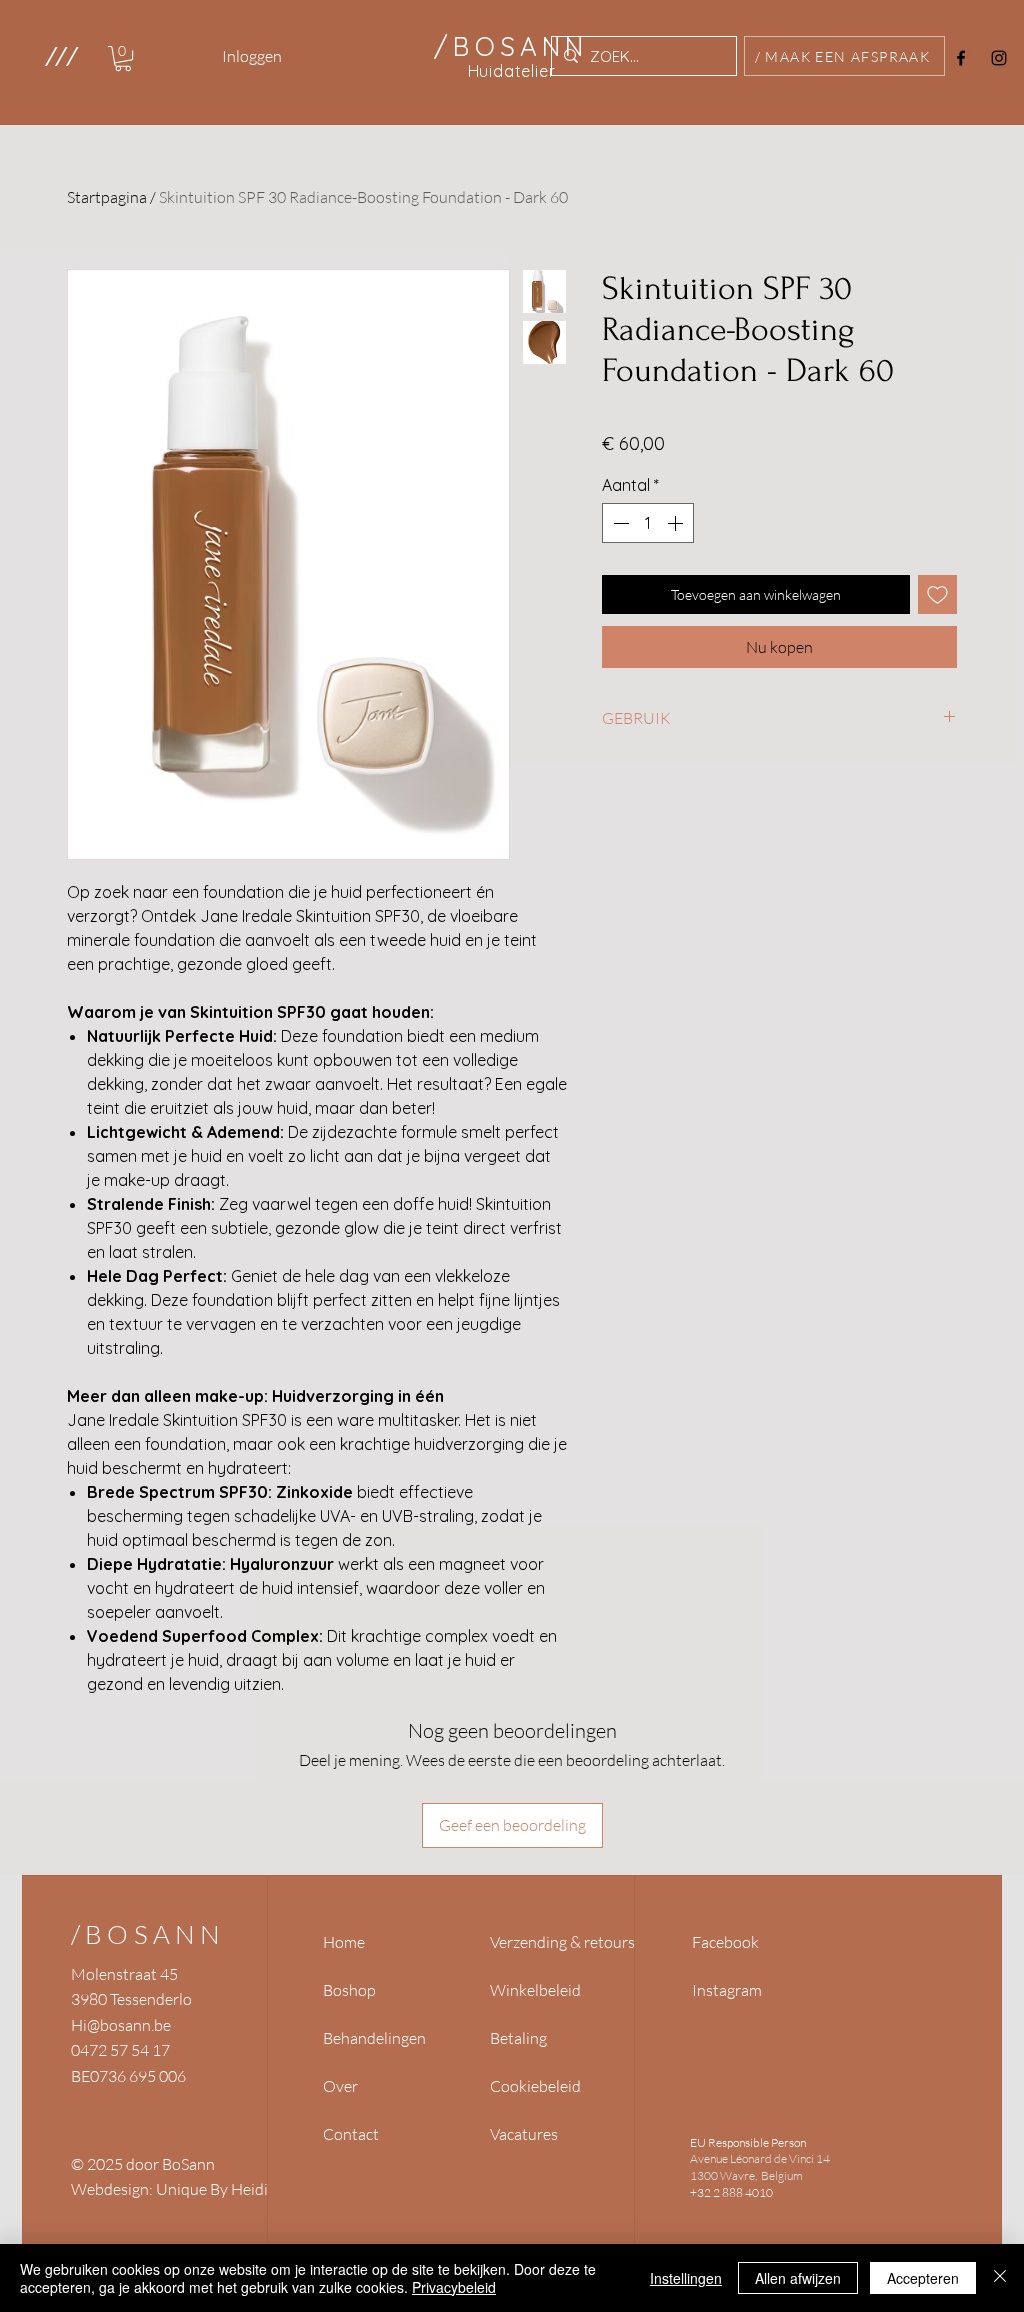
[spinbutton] (648, 523)
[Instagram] (999, 58)
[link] (123, 58)
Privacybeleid (454, 2287)
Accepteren (923, 2278)
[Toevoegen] (937, 594)
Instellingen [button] (686, 2278)
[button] (60, 56)
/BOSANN (148, 1934)
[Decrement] (619, 523)
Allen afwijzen (798, 2278)
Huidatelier (512, 71)
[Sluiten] (1000, 2278)
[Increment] (677, 523)
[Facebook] (961, 58)
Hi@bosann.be (121, 2025)
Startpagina (107, 197)
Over (340, 2086)
